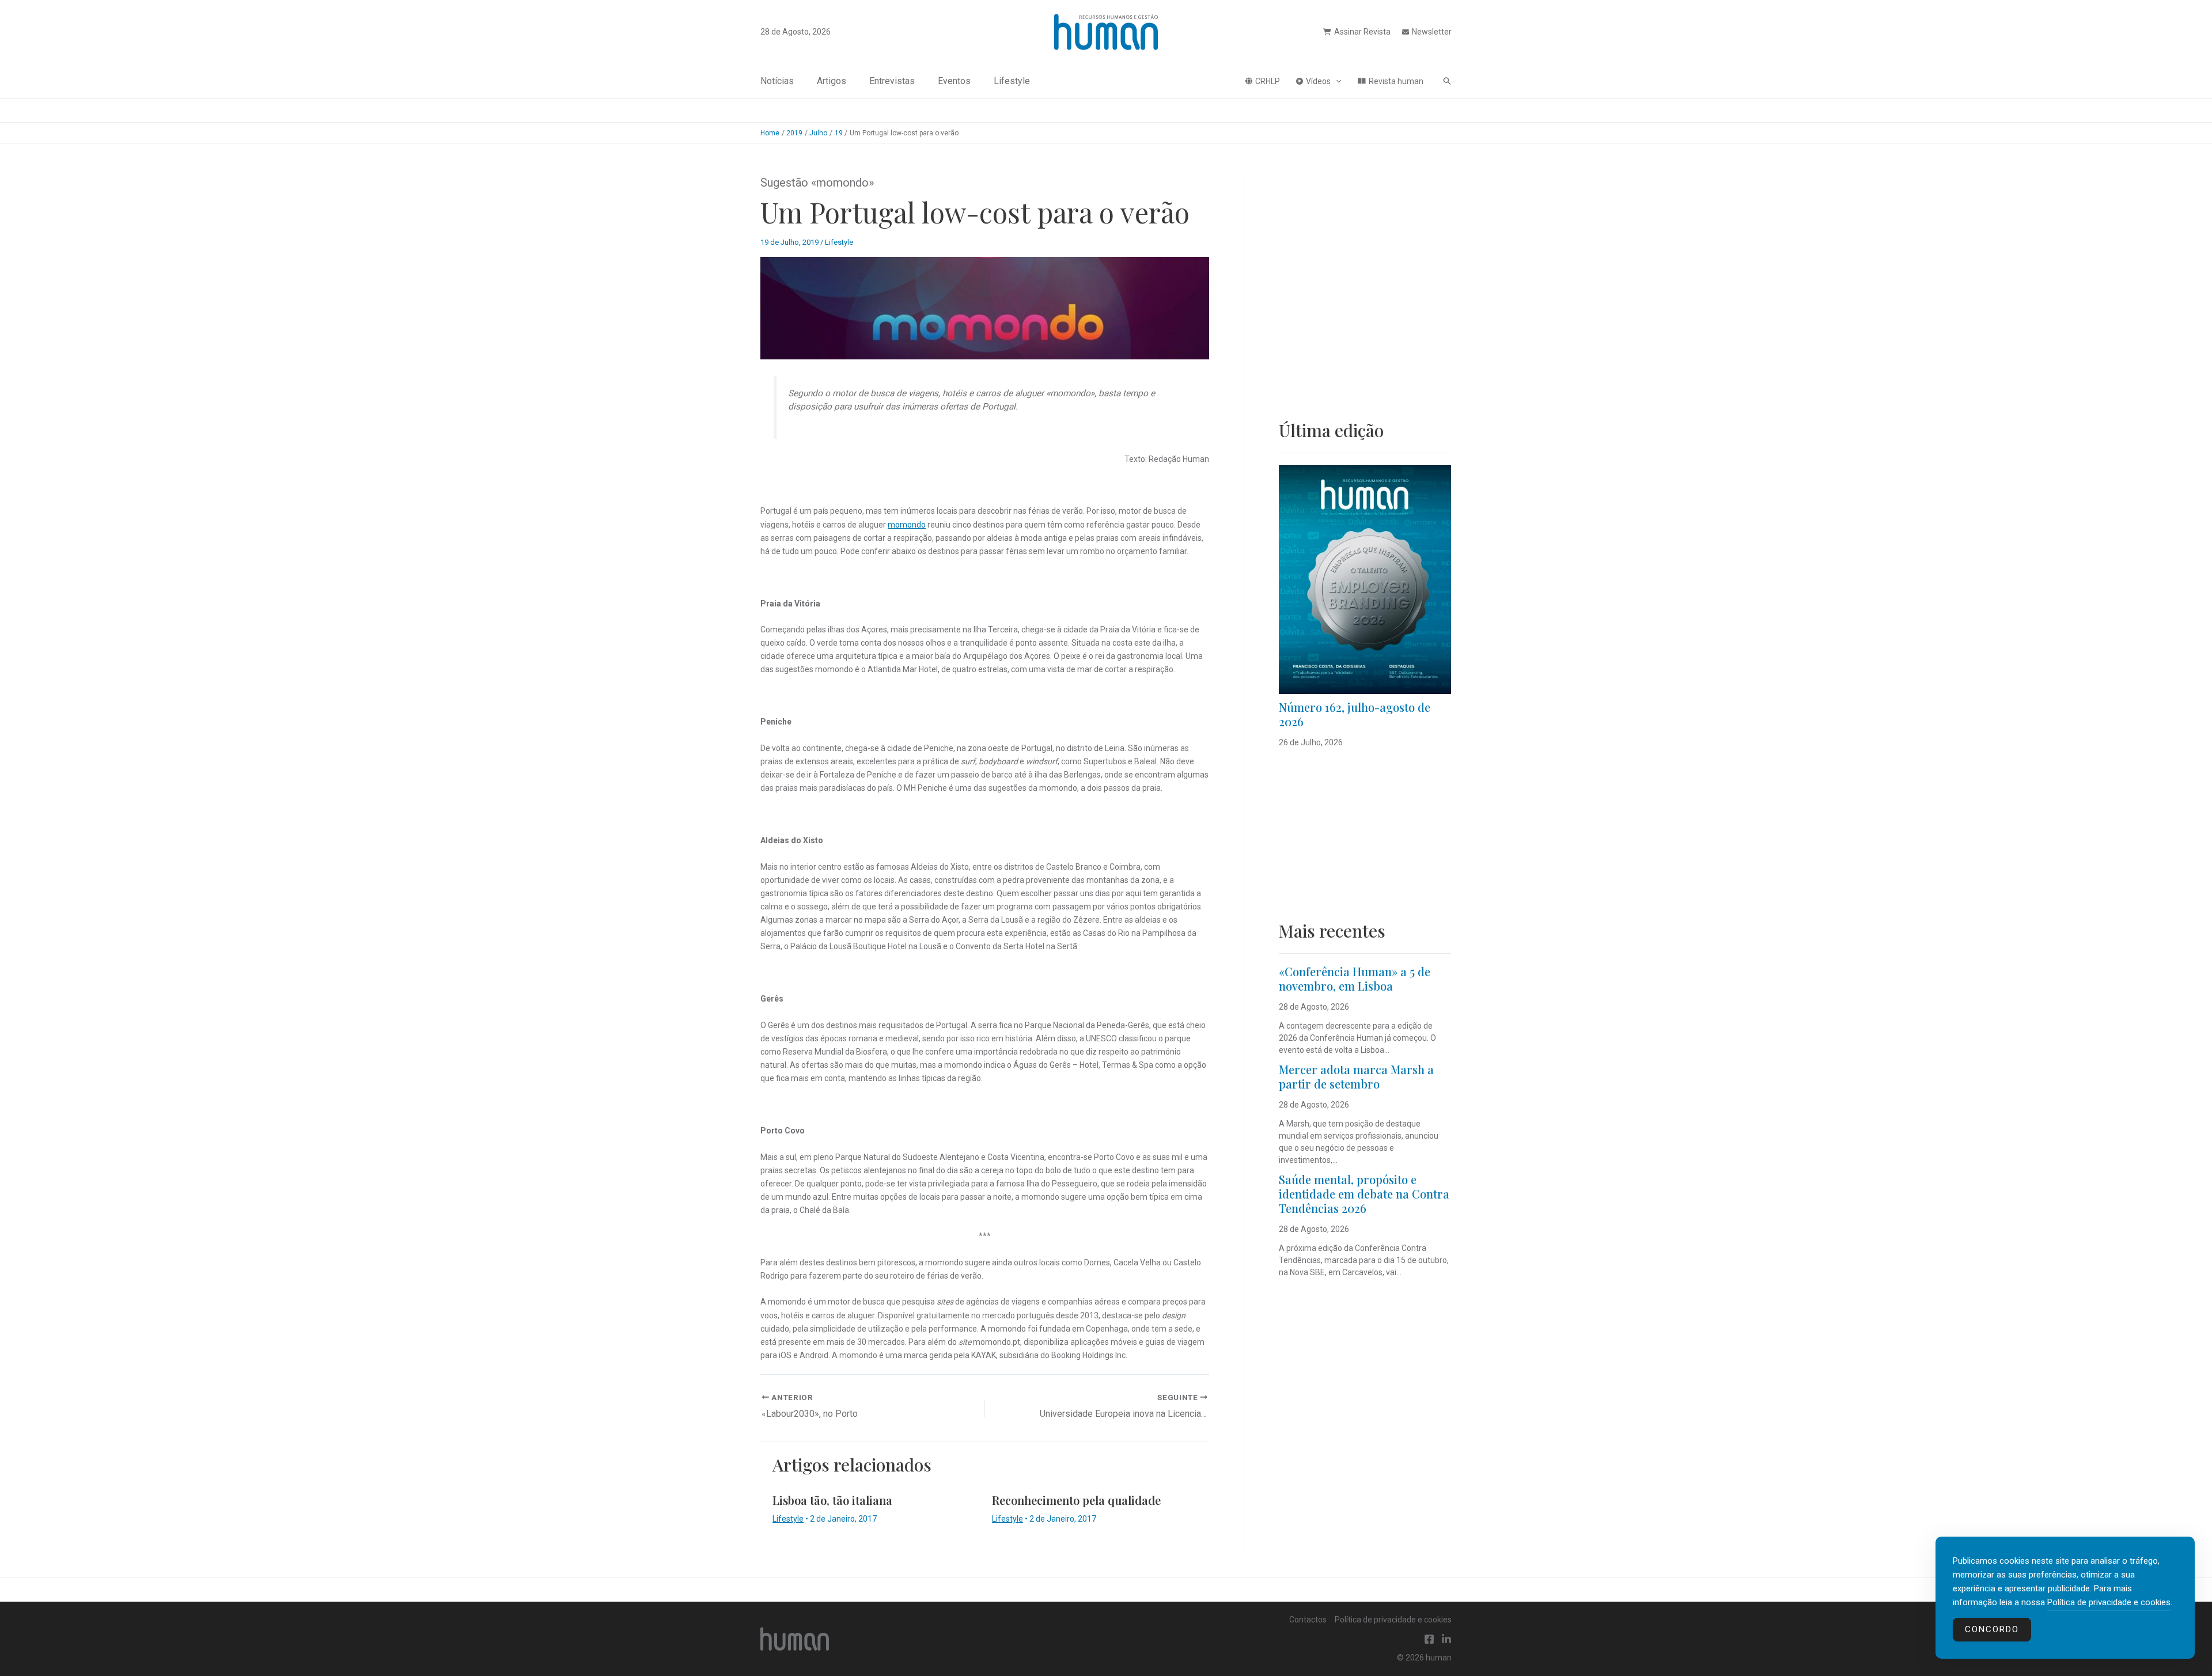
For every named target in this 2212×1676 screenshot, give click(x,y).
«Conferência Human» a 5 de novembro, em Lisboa (1355, 979)
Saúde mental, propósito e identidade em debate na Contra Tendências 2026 (1364, 1194)
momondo (907, 525)
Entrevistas (892, 81)
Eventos (954, 81)
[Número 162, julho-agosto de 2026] (1365, 579)
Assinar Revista (1362, 32)
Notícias (777, 81)
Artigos (832, 81)
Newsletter (1432, 32)
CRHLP (1268, 81)
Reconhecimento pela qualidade (1076, 1500)
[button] (1336, 81)
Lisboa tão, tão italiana (832, 1500)
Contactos (1308, 1620)
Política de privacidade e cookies (1393, 1620)
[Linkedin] (1446, 1639)
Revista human (1396, 81)
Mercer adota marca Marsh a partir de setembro (1356, 1076)
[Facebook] (1429, 1639)
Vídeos (1318, 81)
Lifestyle (1012, 81)
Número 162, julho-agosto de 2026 (1355, 714)
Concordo (1992, 1629)
